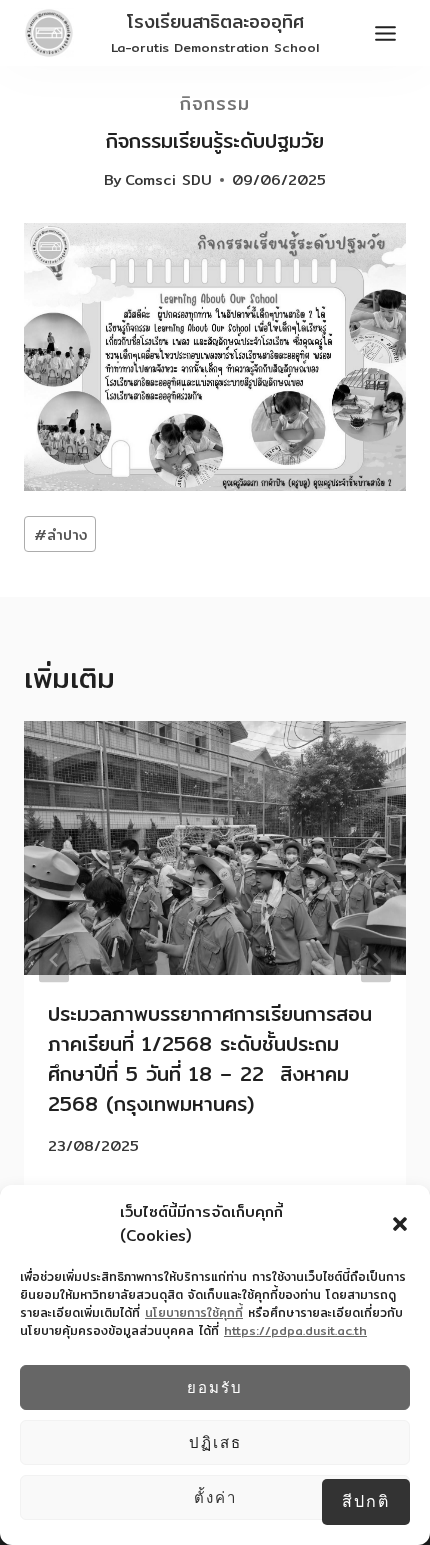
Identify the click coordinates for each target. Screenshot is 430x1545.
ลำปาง (60, 534)
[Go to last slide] (54, 959)
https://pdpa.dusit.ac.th (295, 1330)
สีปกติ (366, 1501)
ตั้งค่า (215, 1497)
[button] (400, 1224)
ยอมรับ (215, 1387)
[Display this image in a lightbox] (215, 356)
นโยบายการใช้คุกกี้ (194, 1312)
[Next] (376, 959)
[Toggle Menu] (385, 33)
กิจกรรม (214, 103)
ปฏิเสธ (215, 1442)
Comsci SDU (168, 179)
